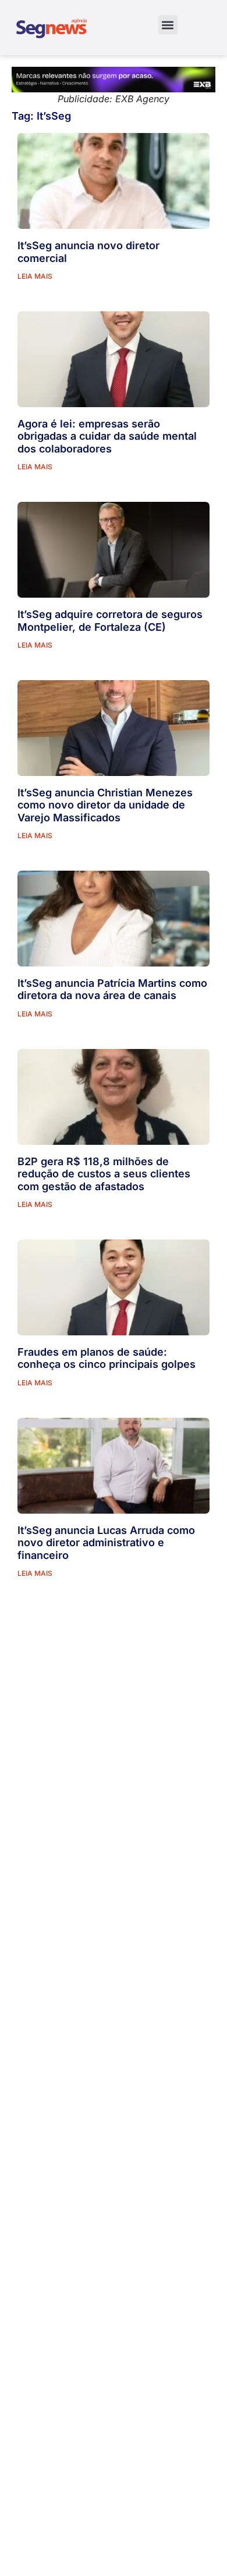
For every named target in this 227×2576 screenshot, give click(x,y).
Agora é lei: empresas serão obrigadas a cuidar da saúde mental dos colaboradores (107, 436)
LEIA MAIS (35, 276)
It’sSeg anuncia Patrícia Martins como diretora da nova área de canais (112, 989)
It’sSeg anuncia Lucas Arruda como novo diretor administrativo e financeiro (106, 1543)
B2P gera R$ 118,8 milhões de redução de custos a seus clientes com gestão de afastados (104, 1174)
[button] (168, 25)
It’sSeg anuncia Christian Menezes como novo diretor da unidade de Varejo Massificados (105, 805)
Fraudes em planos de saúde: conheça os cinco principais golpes (107, 1358)
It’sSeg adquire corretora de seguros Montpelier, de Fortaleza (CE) (110, 621)
